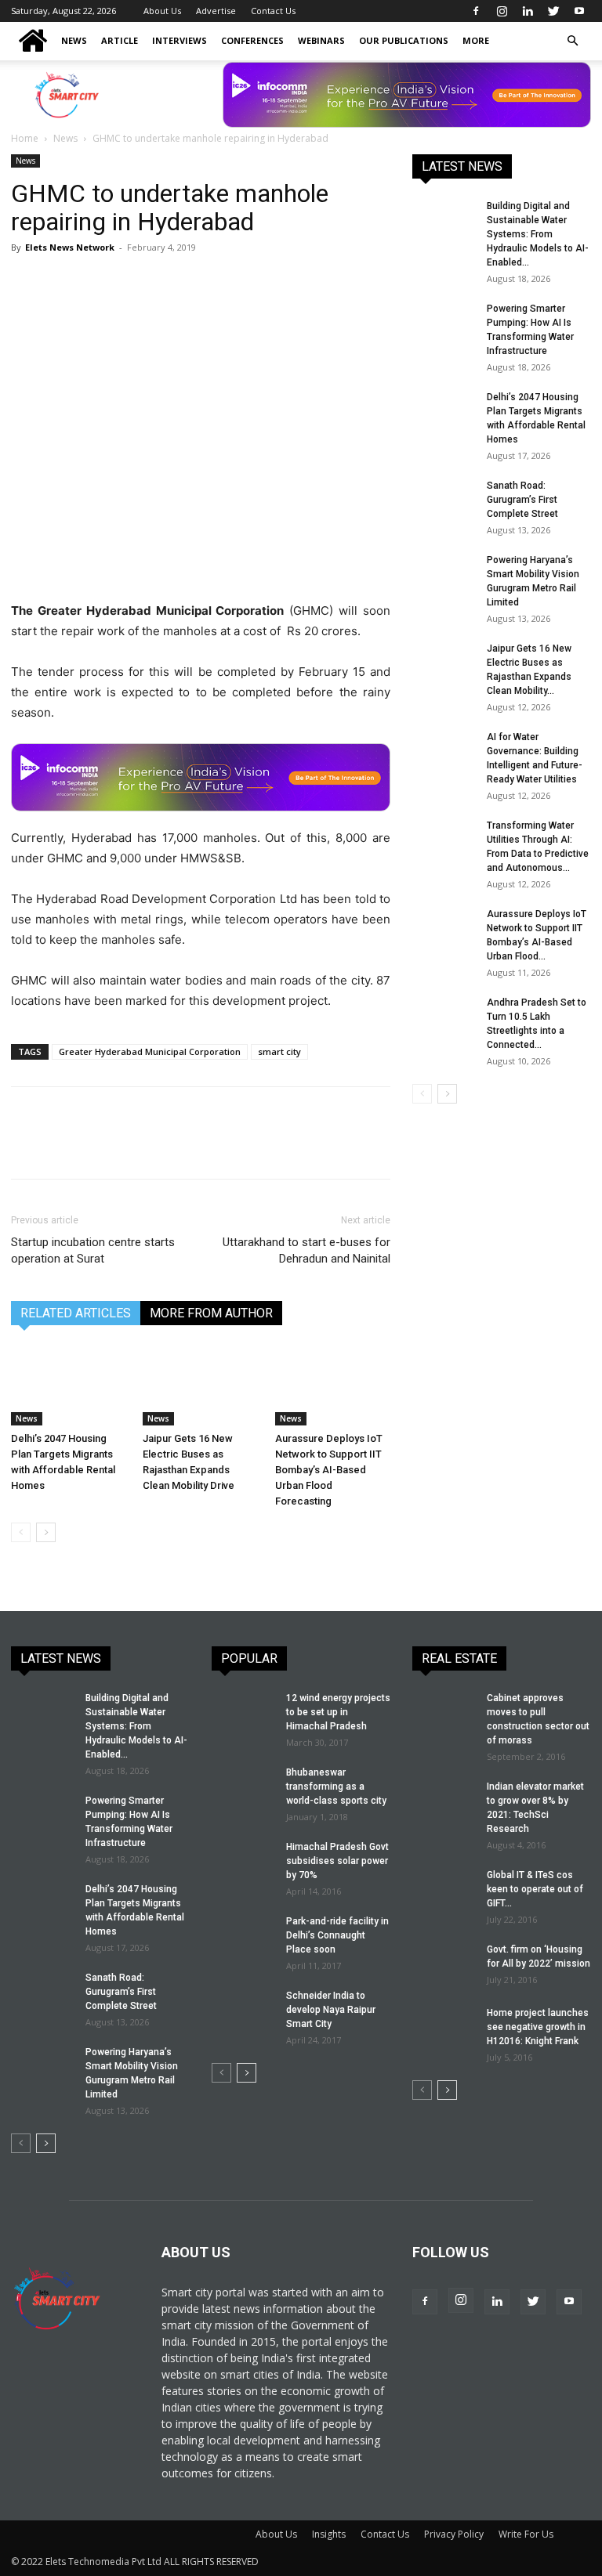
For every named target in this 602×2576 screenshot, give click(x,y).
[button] (572, 41)
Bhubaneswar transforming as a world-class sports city (336, 1787)
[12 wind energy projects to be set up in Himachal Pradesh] (243, 1713)
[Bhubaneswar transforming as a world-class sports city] (243, 1787)
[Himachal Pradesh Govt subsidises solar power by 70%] (243, 1862)
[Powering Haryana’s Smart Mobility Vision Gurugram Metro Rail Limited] (444, 575)
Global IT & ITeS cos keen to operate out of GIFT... (535, 1889)
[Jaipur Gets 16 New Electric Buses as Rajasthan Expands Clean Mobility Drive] (200, 1385)
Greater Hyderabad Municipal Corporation (150, 1051)
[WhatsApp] (135, 283)
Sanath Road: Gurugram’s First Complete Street (522, 500)
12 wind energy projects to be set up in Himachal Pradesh (338, 1712)
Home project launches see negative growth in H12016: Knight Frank (538, 2027)
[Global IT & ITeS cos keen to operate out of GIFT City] (444, 1890)
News (74, 40)
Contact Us (273, 11)
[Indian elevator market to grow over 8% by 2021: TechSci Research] (444, 1801)
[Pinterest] (99, 283)
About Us (162, 11)
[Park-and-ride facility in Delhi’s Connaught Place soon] (243, 1936)
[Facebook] (476, 11)
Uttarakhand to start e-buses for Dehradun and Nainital (306, 1250)
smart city (279, 1051)
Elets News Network (70, 247)
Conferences (252, 40)
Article (120, 40)
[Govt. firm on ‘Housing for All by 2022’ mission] (444, 1964)
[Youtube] (579, 11)
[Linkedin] (528, 11)
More (476, 40)
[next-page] (46, 1532)
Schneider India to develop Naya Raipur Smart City (331, 2010)
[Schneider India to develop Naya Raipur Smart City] (243, 2011)
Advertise (216, 11)
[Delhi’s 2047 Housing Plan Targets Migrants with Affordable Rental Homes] (69, 1385)
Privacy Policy (454, 2534)
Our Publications (404, 40)
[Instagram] (502, 11)
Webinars (321, 40)
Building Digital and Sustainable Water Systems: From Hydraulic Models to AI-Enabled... (538, 234)
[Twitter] (553, 11)
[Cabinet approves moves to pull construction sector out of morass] (444, 1713)
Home (25, 138)
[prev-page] (21, 1532)
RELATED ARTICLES (76, 1313)
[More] (244, 283)
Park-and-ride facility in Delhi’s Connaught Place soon (337, 1935)
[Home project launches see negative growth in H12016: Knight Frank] (444, 2028)
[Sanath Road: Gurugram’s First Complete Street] (444, 500)
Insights (329, 2534)
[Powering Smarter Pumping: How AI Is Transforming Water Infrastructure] (444, 323)
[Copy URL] (207, 283)
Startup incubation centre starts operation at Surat (93, 1250)
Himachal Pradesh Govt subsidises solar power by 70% (337, 1861)
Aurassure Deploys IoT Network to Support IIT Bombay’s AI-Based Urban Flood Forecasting (329, 1470)
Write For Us (526, 2534)
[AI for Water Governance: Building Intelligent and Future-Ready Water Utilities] (444, 752)
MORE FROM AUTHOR (211, 1313)
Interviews (180, 40)
